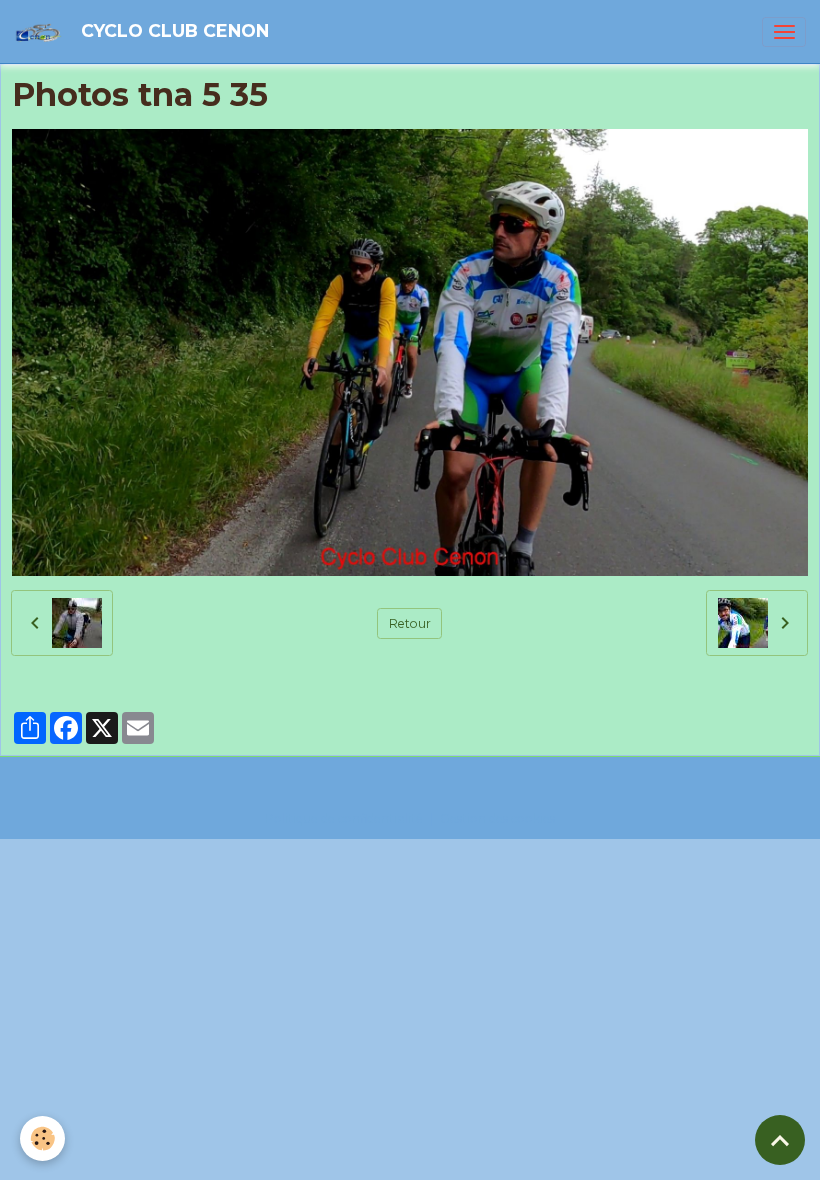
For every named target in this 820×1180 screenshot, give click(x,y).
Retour (410, 623)
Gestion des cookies (497, 818)
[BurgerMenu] (784, 32)
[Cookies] (42, 1138)
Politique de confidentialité (344, 818)
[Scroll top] (780, 1140)
